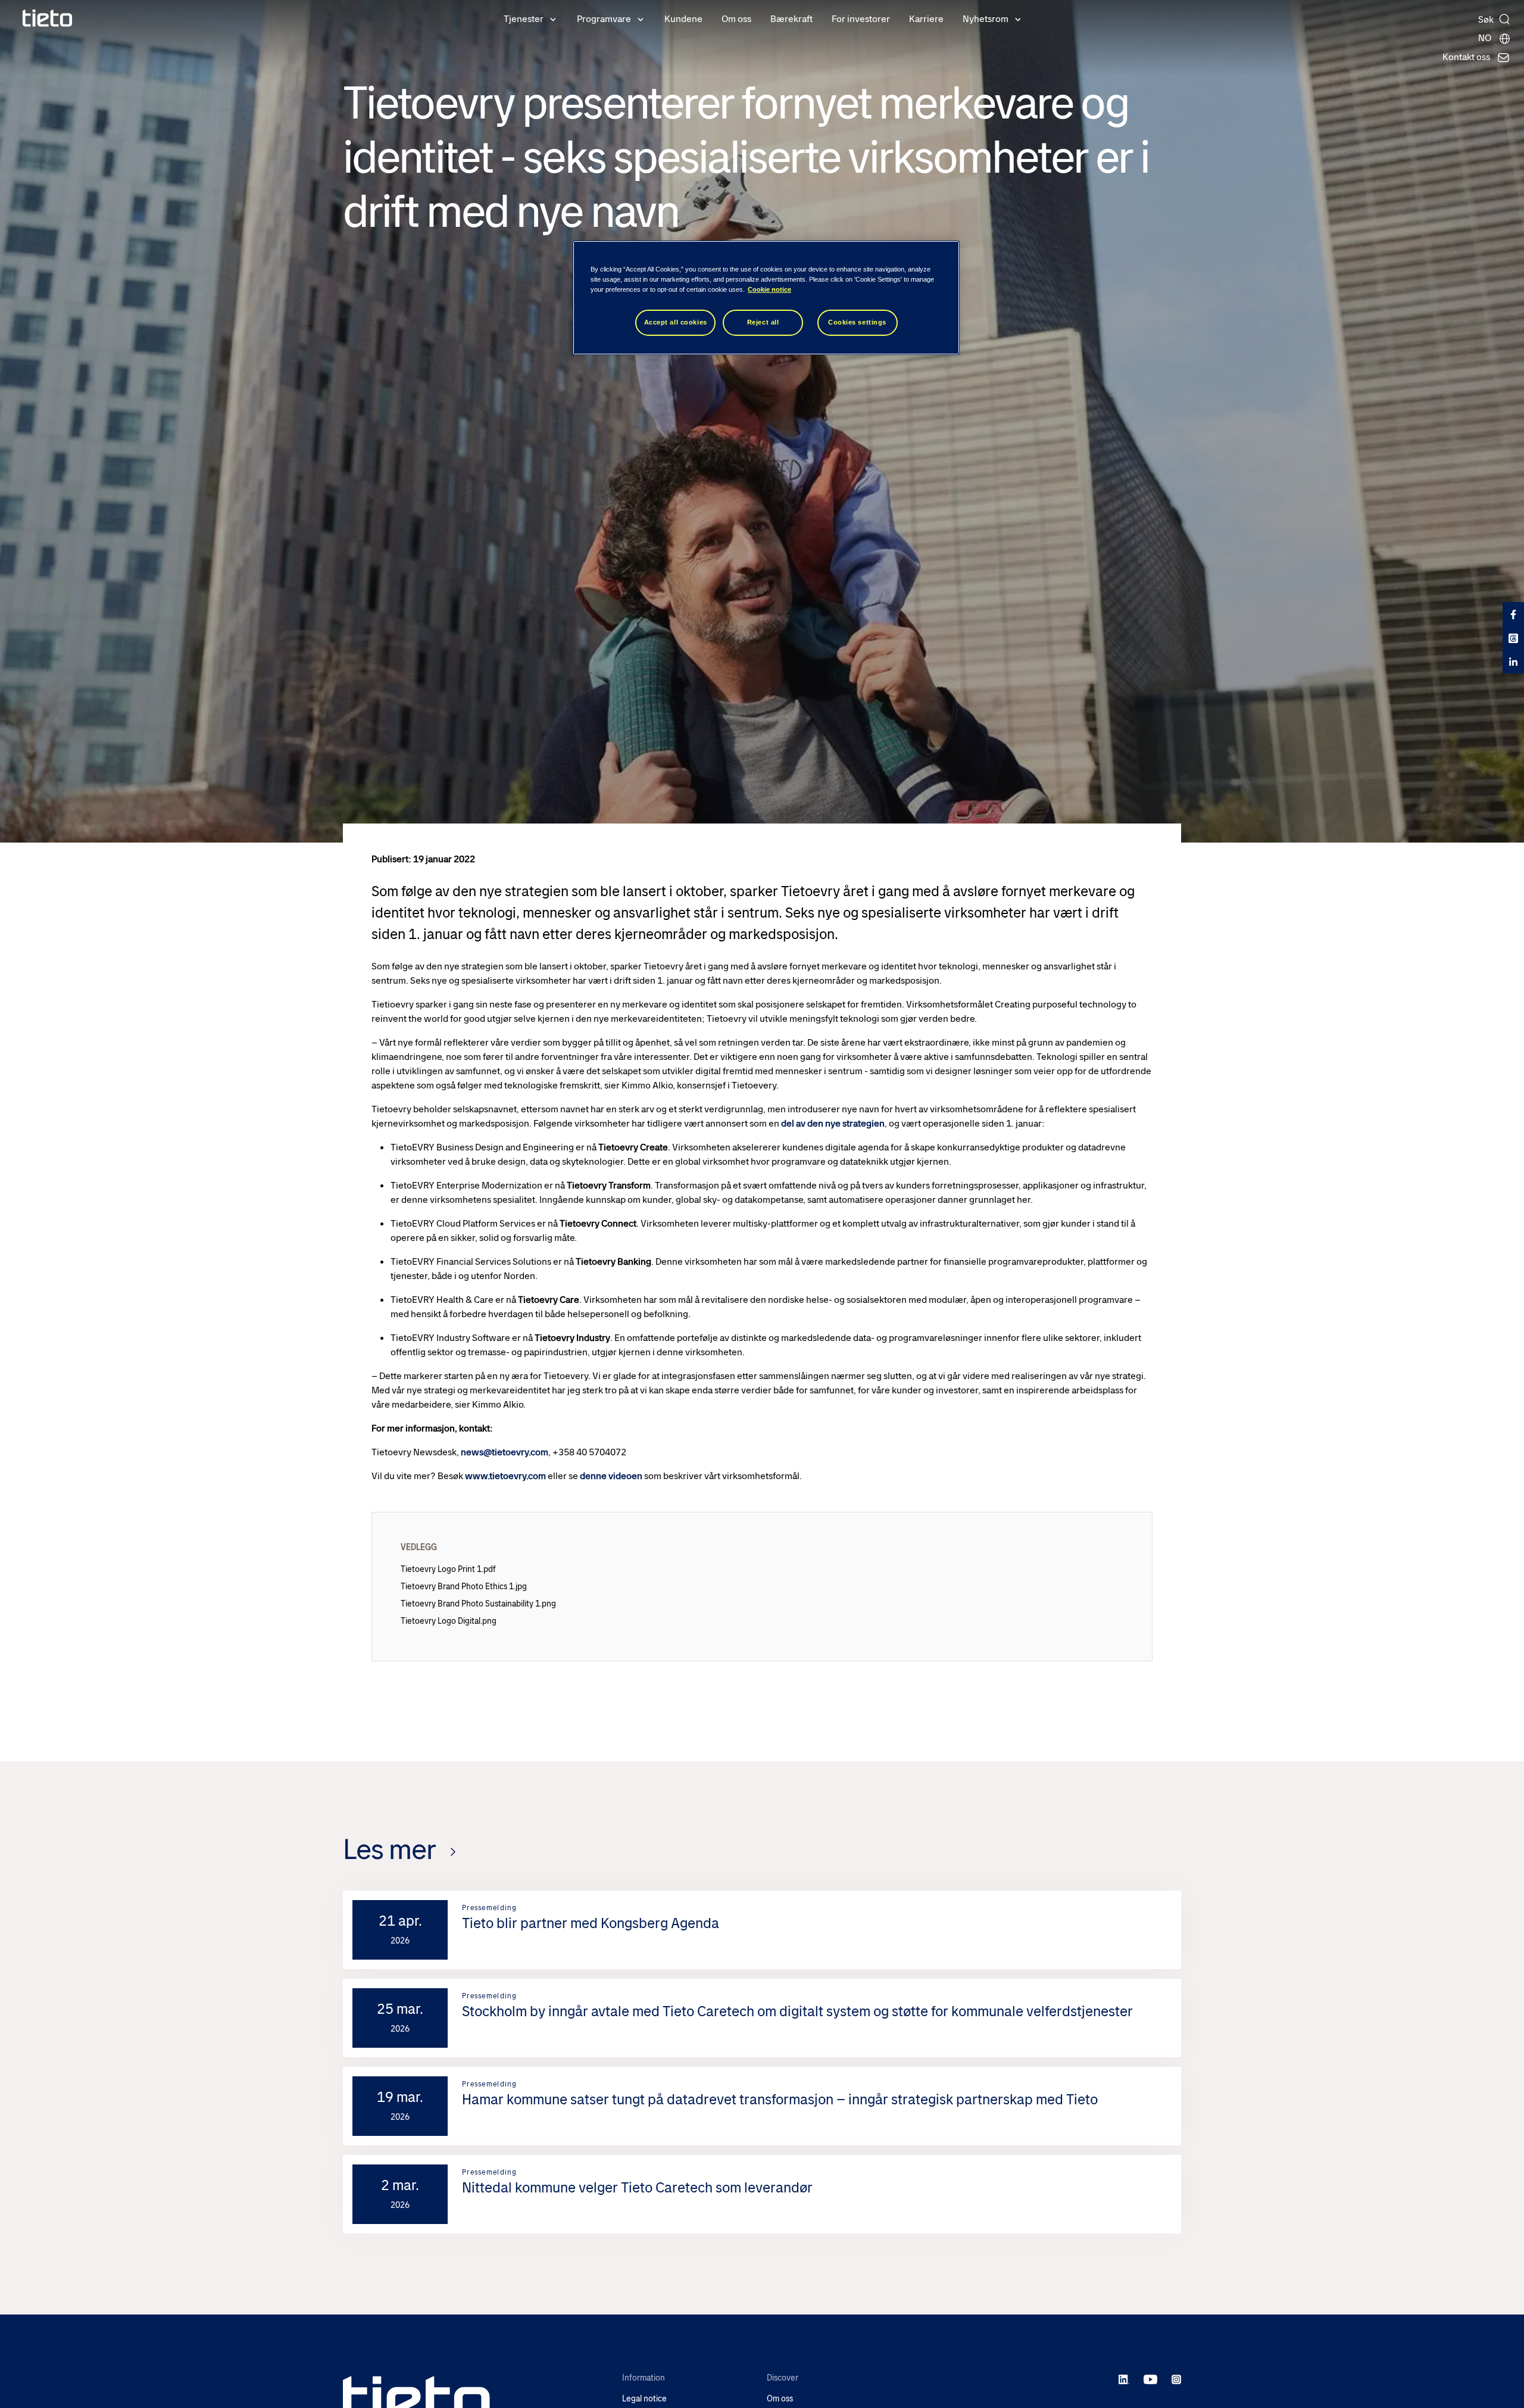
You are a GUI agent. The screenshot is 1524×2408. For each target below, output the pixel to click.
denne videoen (611, 1476)
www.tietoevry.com (505, 1476)
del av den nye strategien (833, 1123)
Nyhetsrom (986, 19)
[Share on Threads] (1513, 638)
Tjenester (524, 19)
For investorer (861, 19)
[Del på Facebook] (1513, 614)
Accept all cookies (676, 323)
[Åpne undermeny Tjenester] (553, 18)
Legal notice (644, 2399)
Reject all (763, 323)
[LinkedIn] (1124, 2379)
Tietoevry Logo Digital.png (449, 1621)
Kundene (683, 19)
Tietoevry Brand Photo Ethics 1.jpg (464, 1586)
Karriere (926, 19)
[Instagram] (1176, 2379)
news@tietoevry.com (505, 1452)
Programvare (604, 19)
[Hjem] (48, 18)
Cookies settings (857, 323)
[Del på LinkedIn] (1513, 662)
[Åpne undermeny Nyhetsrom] (1018, 18)
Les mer (389, 1849)
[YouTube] (1150, 2379)
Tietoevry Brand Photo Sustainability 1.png (478, 1604)
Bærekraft (791, 19)
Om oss (736, 19)
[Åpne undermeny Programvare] (641, 18)
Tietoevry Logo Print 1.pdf (448, 1569)
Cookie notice (769, 290)
